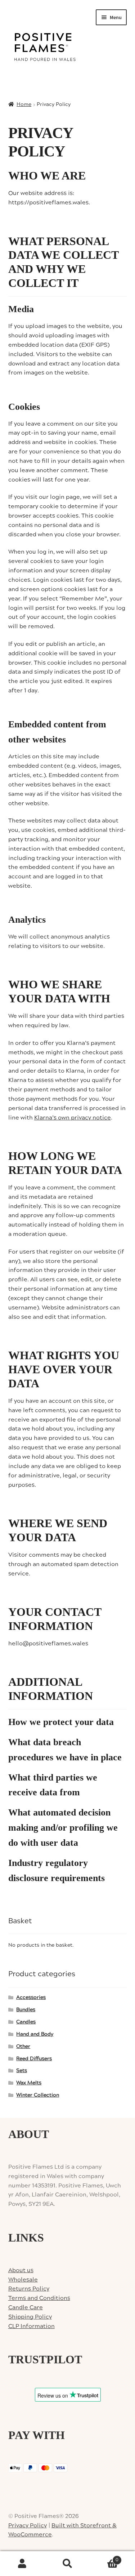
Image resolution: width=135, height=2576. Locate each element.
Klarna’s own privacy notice (73, 1118)
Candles (26, 2022)
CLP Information (31, 2326)
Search (67, 2564)
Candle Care (26, 2307)
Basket (104, 2557)
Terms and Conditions (39, 2298)
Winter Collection (38, 2095)
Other (23, 2047)
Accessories (31, 1998)
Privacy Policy (28, 2526)
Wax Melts (29, 2083)
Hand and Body (35, 2034)
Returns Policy (29, 2289)
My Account (22, 2564)
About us (21, 2270)
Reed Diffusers (34, 2059)
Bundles (26, 2010)
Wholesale (23, 2280)
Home (24, 105)
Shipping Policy (30, 2317)
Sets (22, 2071)
